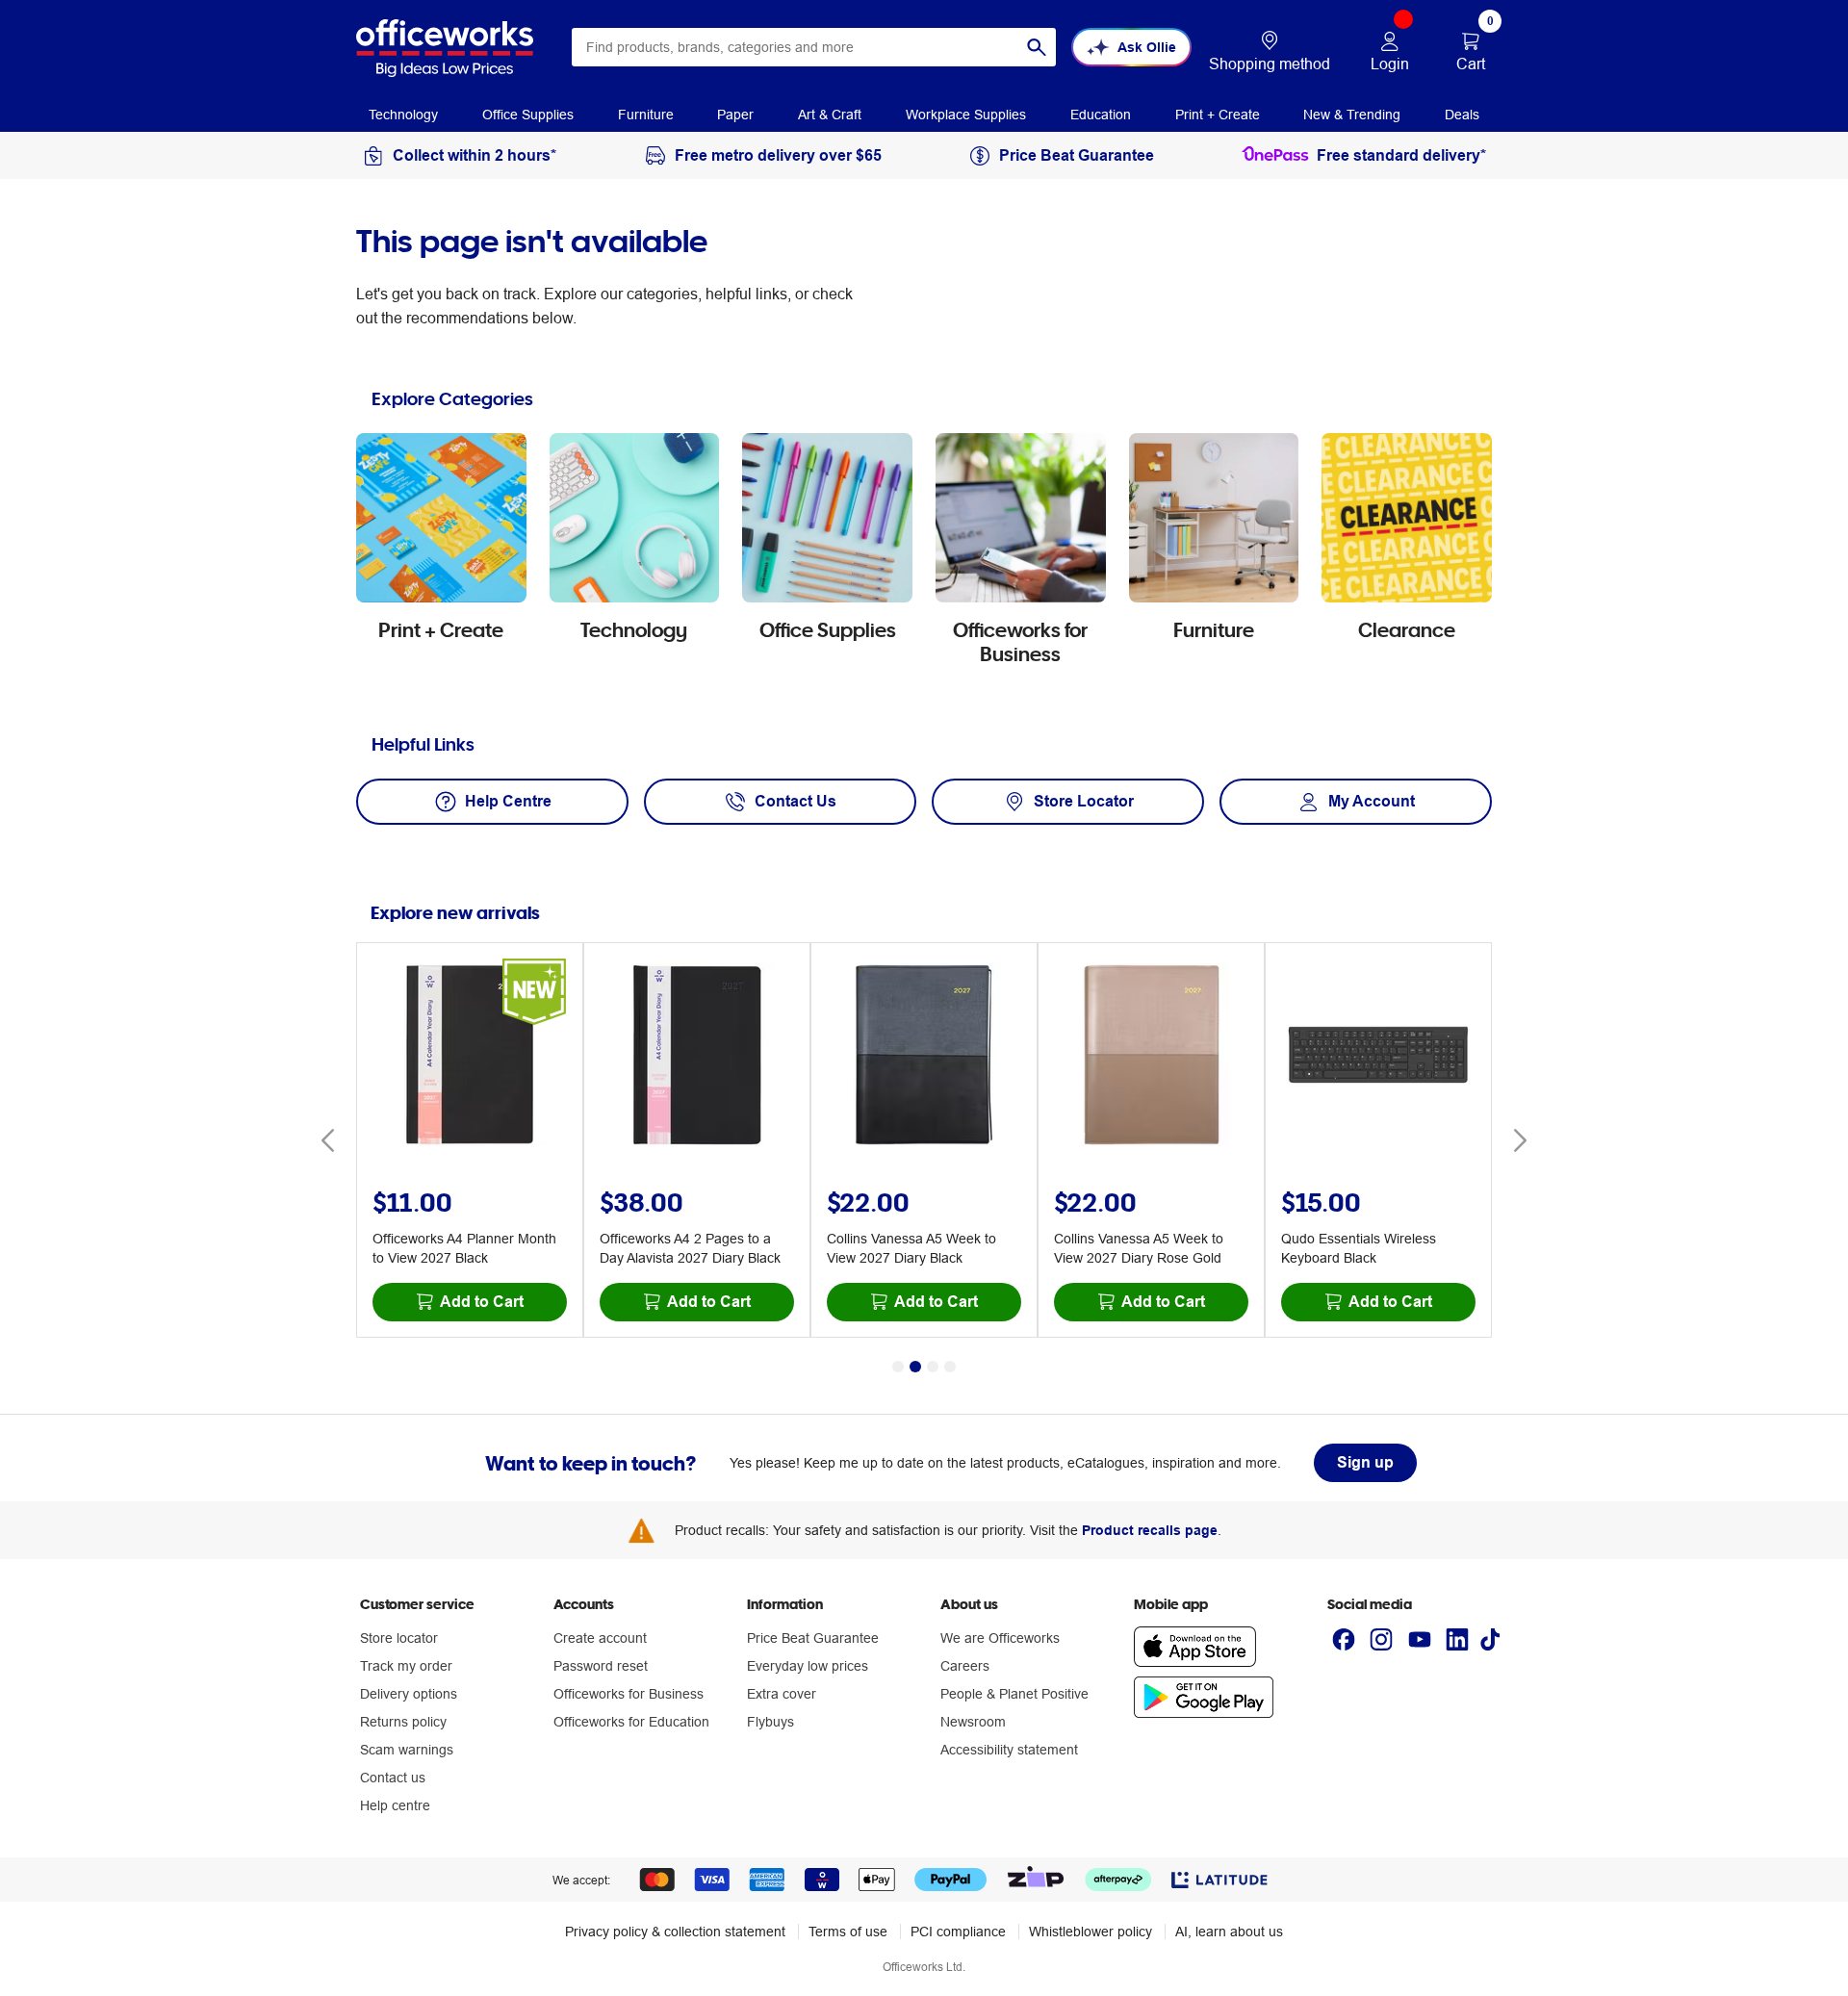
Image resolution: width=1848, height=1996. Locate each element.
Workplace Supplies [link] (966, 115)
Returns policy (403, 1722)
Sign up (1365, 1462)
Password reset (601, 1666)
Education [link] (1101, 115)
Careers (965, 1666)
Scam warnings (407, 1750)
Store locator (399, 1638)
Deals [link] (1462, 115)
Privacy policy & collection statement (675, 1932)
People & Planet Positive (1014, 1694)
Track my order (406, 1666)
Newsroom (973, 1722)
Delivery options (409, 1694)
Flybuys (770, 1722)
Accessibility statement (1009, 1750)
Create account (600, 1638)
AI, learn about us (1229, 1932)
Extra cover (782, 1694)
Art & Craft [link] (830, 115)
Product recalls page (1150, 1530)
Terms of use (848, 1932)
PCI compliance (958, 1932)
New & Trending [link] (1352, 115)
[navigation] (403, 114)
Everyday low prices (808, 1666)
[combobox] (814, 47)
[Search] (1037, 47)
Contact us (393, 1778)
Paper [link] (735, 115)
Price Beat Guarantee (813, 1638)
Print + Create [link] (1218, 115)
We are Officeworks (1000, 1638)
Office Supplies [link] (528, 115)
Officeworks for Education (631, 1722)
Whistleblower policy (1091, 1932)
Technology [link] (403, 115)
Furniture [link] (646, 115)
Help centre (395, 1805)
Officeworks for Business (629, 1694)
